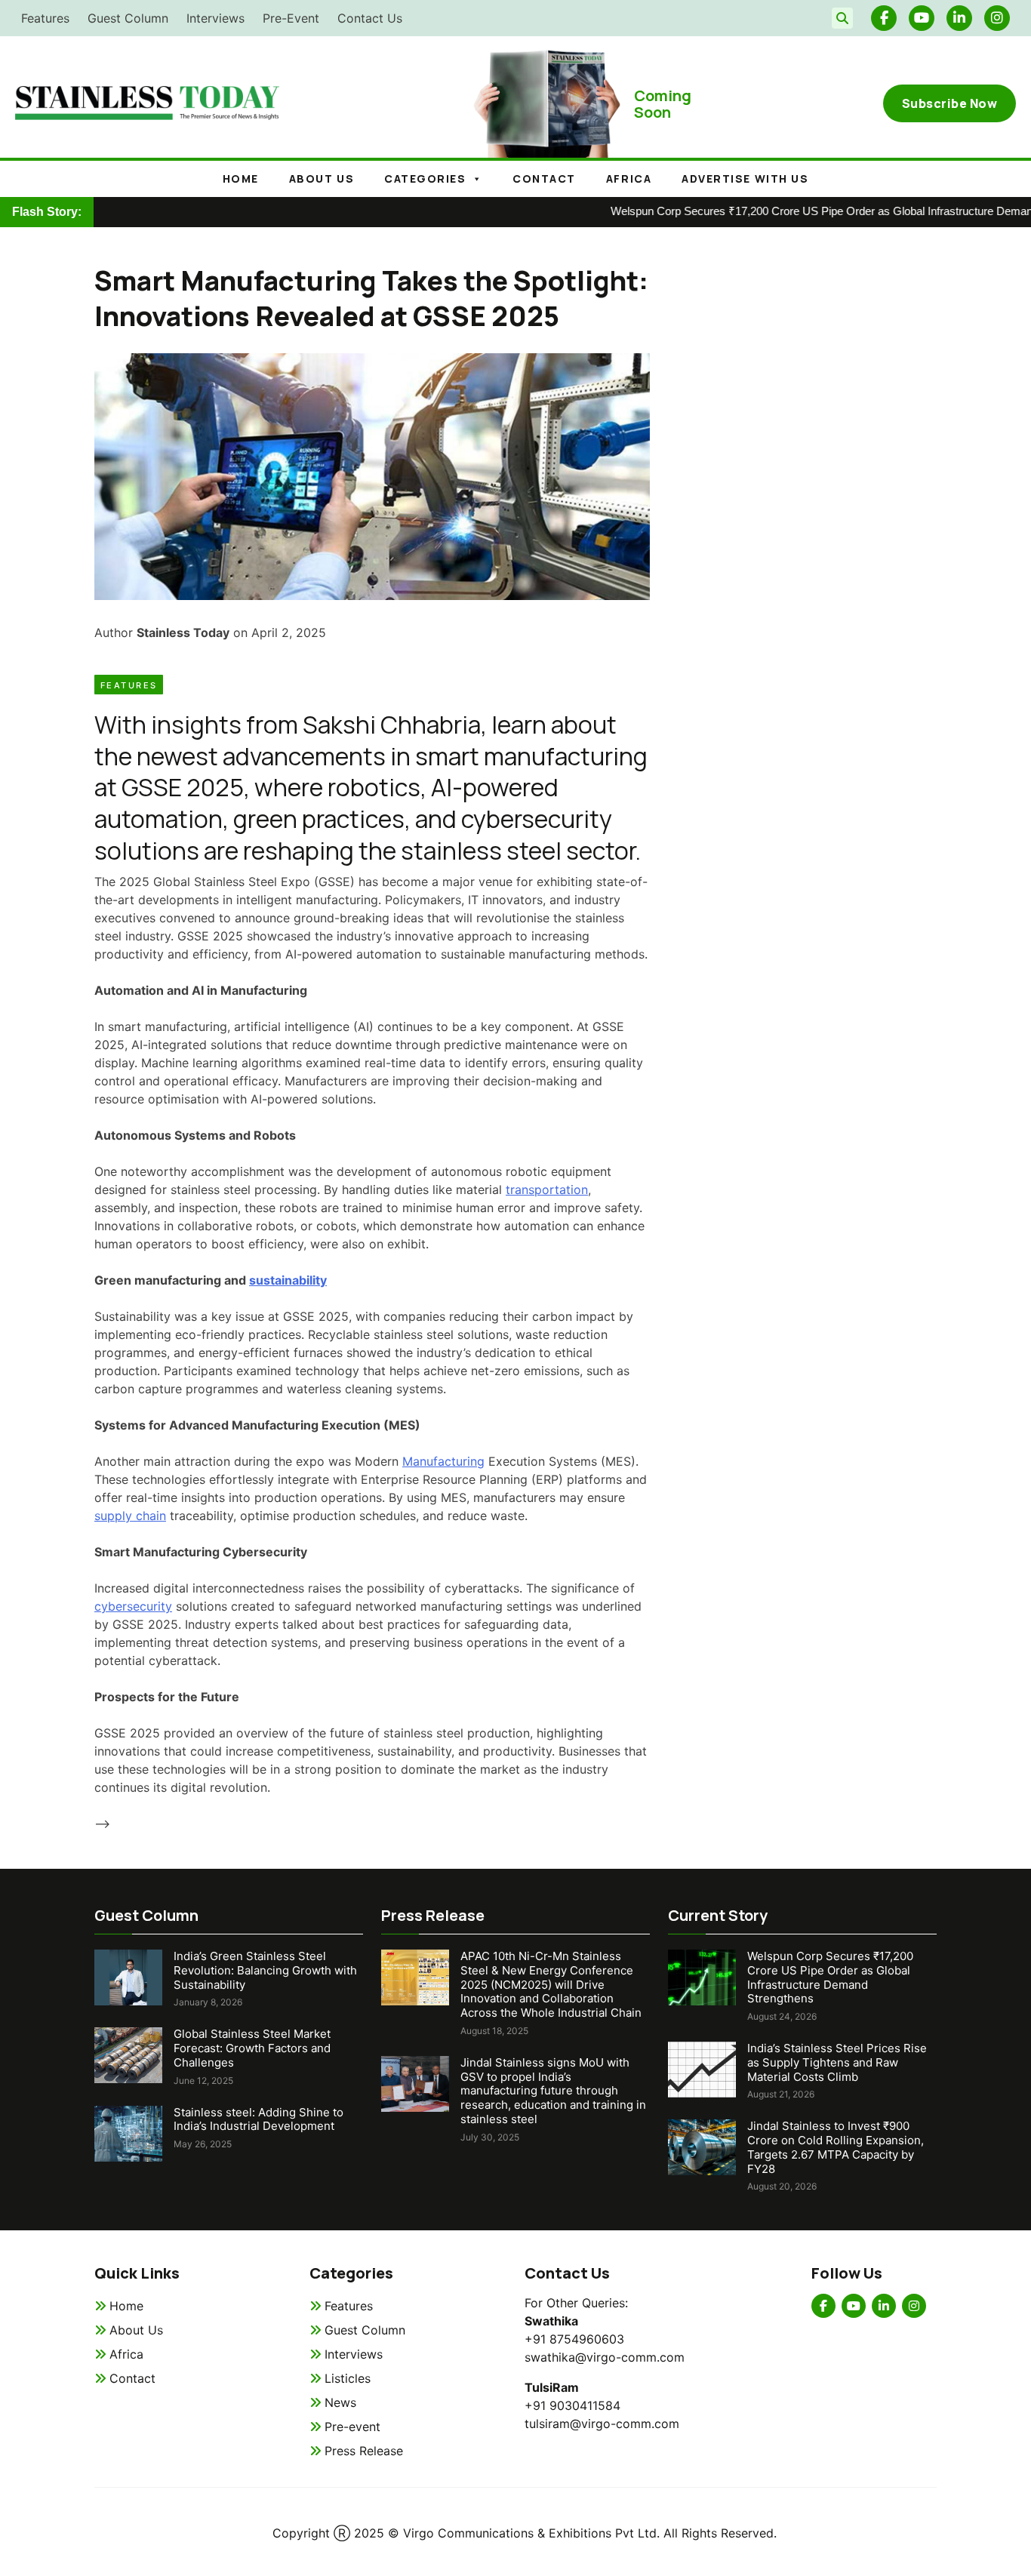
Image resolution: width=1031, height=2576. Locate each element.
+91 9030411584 (572, 2405)
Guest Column (128, 18)
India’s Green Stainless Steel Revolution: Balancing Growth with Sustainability (265, 1970)
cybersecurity (133, 1606)
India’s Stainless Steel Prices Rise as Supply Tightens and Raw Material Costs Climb (837, 2062)
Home (241, 179)
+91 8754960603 (574, 2339)
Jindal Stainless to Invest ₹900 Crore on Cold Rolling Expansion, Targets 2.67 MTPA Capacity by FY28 (836, 2147)
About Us (136, 2330)
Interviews (215, 18)
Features (45, 18)
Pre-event (352, 2427)
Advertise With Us (745, 179)
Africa (629, 179)
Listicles (348, 2378)
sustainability (288, 1280)
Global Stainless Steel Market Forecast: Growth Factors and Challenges (252, 2048)
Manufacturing (443, 1461)
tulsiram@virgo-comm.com (602, 2424)
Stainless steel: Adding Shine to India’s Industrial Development (259, 2119)
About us (322, 179)
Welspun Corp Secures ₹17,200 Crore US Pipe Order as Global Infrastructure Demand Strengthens (830, 1977)
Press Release (364, 2451)
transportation (547, 1190)
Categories (425, 179)
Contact (544, 179)
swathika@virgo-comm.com (605, 2357)
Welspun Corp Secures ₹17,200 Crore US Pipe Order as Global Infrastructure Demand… (791, 211)
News (340, 2402)
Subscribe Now (950, 103)
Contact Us (370, 18)
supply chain (130, 1516)
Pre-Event (291, 18)
